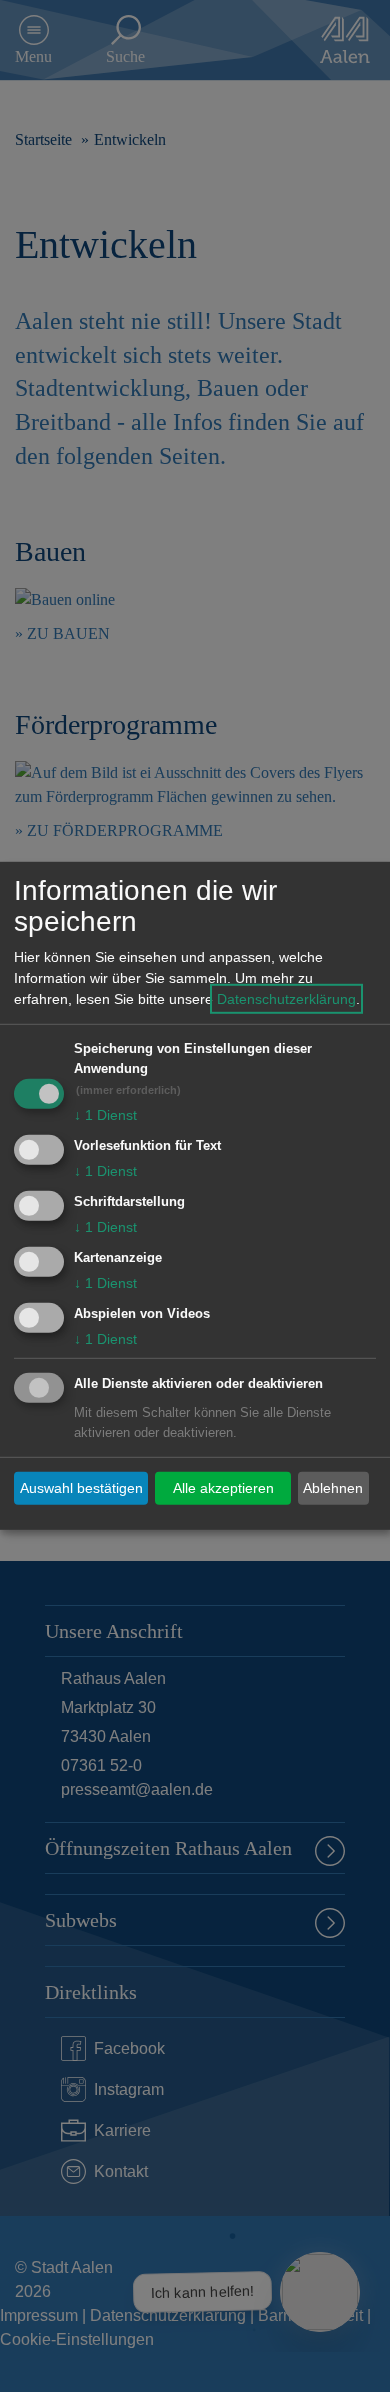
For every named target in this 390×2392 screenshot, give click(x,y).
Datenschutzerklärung (286, 999)
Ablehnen (333, 1488)
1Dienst (105, 1115)
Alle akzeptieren (223, 1488)
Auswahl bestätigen (81, 1488)
